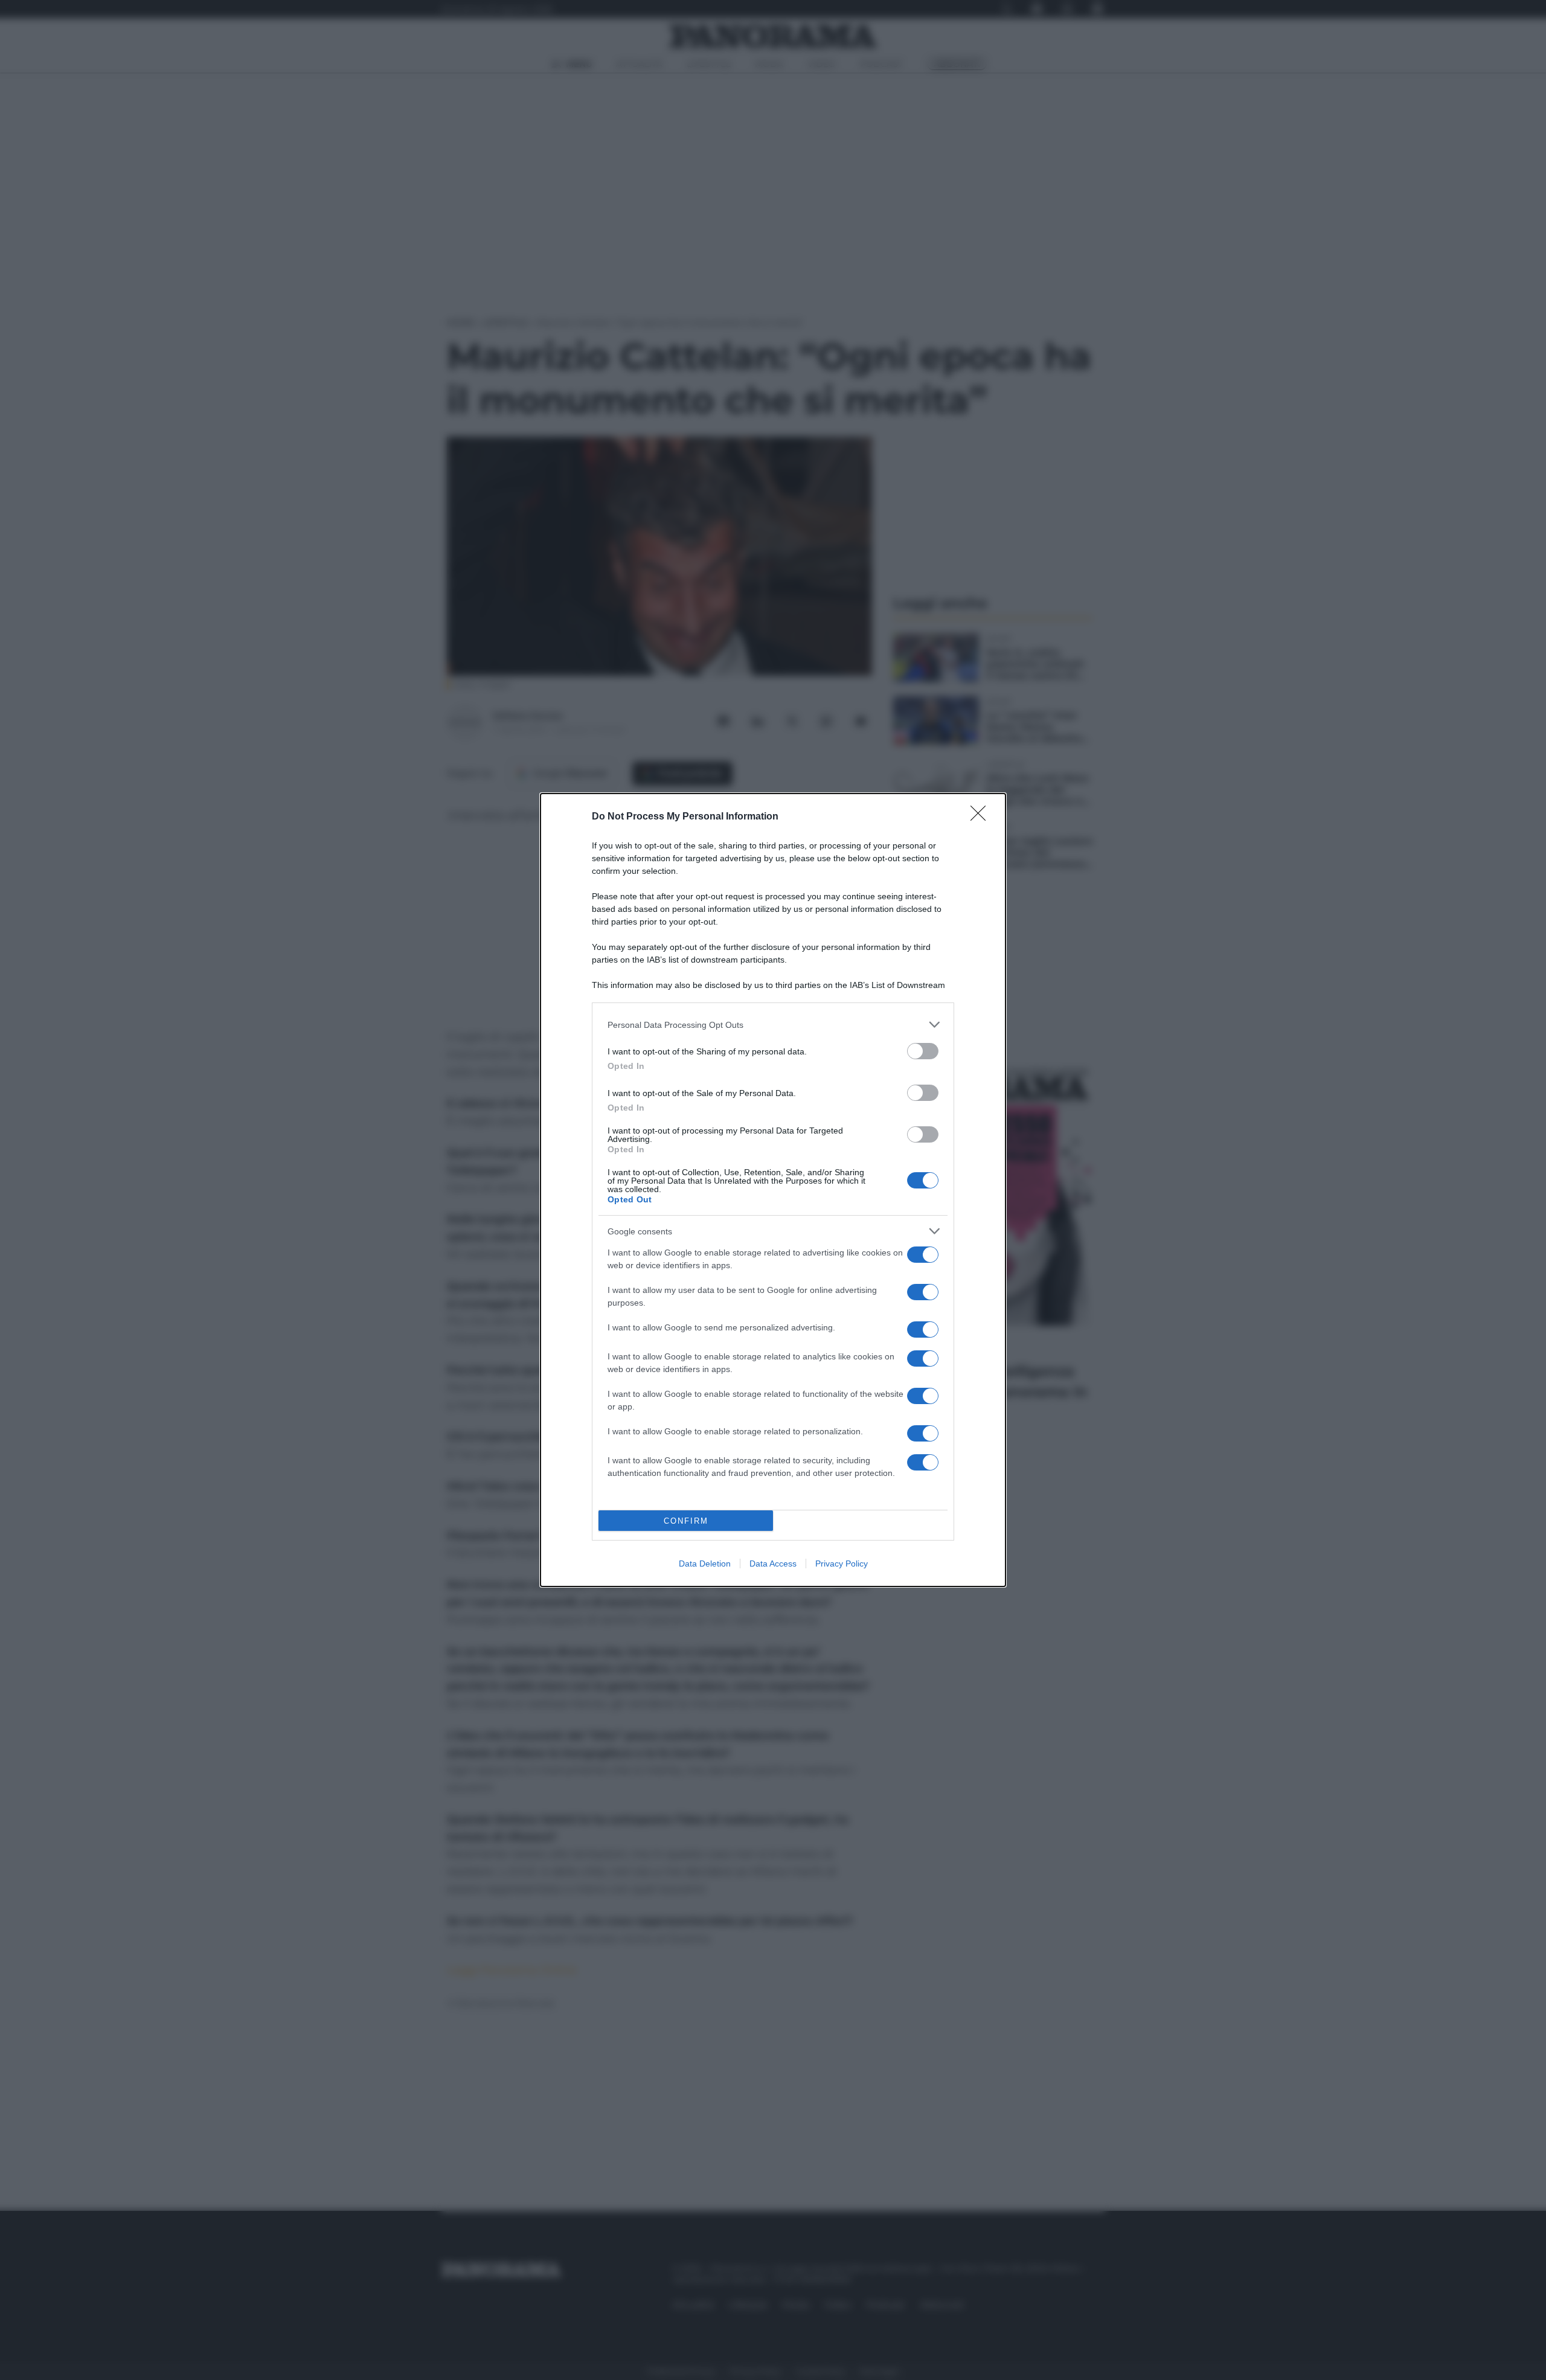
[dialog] (773, 1190)
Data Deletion (705, 1564)
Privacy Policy (842, 1564)
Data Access (773, 1564)
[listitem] (773, 1025)
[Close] (982, 817)
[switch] (923, 1051)
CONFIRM (686, 1521)
